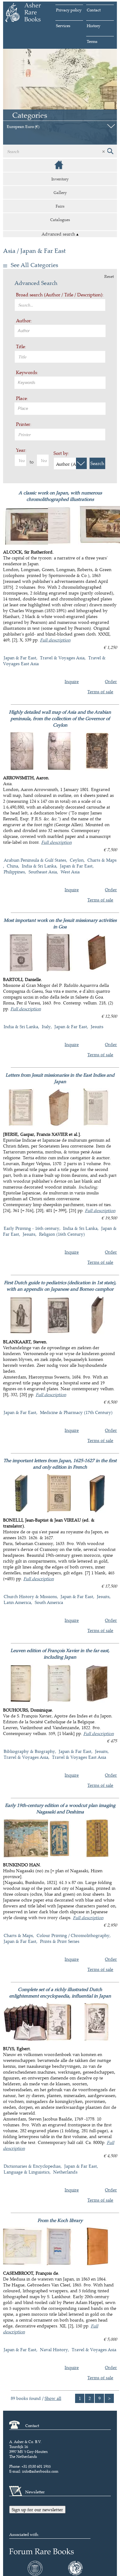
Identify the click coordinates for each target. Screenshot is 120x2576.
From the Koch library (60, 2220)
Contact (94, 10)
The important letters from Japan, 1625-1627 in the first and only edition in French (60, 1464)
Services (63, 26)
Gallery (60, 192)
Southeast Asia (43, 872)
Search (97, 463)
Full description (55, 640)
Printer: (24, 424)
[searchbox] (61, 330)
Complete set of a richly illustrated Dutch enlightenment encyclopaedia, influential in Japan (60, 1993)
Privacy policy (69, 10)
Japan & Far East (20, 658)
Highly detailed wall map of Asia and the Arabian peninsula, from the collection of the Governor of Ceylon (60, 718)
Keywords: (27, 372)
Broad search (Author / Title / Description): (60, 295)
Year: (21, 450)
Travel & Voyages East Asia (79, 1757)
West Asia (70, 872)
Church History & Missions (30, 1596)
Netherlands (65, 2172)
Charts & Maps (18, 1935)
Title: (21, 346)
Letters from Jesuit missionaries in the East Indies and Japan (60, 1078)
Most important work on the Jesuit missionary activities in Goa (60, 923)
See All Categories (34, 265)
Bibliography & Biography (29, 1751)
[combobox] (60, 331)
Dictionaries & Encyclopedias (32, 2166)
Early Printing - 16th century (32, 1228)
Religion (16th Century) (62, 1234)
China (12, 866)
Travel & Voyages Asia (62, 658)
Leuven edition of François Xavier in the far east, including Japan (60, 1654)
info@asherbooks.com (40, 2471)
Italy (46, 1026)
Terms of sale (100, 692)
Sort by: (61, 453)
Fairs (60, 206)
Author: (24, 321)
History (94, 26)
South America (49, 1602)
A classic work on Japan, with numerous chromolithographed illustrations (60, 496)
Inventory (60, 179)
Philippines (14, 872)
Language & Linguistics (27, 2172)
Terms (92, 41)
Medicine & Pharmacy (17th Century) (76, 1412)
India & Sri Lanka (39, 866)
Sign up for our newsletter (37, 2510)
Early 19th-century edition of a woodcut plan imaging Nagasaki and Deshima (60, 1808)
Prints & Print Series (60, 1941)
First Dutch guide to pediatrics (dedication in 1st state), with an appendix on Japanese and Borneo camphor (60, 1286)
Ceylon (77, 860)
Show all (53, 2398)
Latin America (17, 1602)
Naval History (54, 2349)
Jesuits (97, 1026)
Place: (22, 398)
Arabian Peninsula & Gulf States (35, 860)
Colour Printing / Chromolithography (73, 1935)
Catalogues (60, 220)
